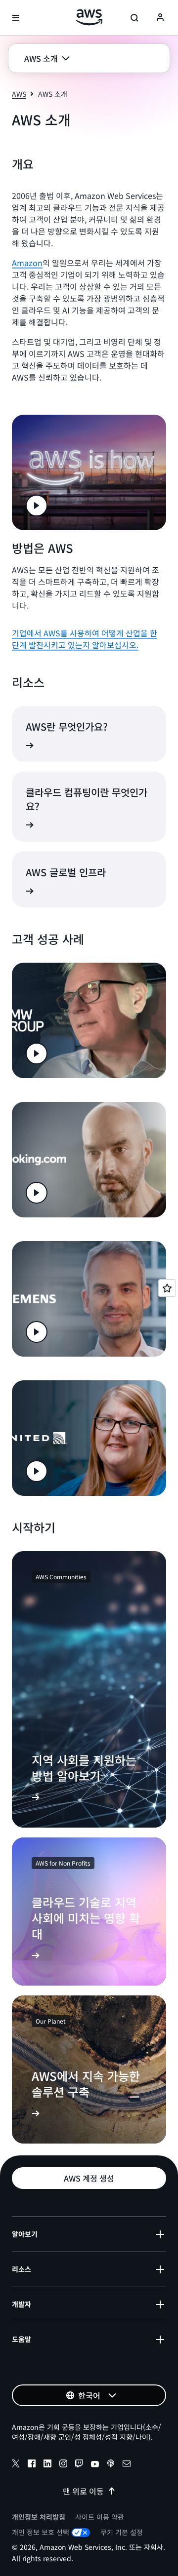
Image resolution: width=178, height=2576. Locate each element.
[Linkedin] (47, 2465)
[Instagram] (63, 2465)
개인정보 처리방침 (39, 2517)
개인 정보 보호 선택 (41, 2532)
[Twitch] (79, 2465)
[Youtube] (95, 2465)
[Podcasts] (111, 2465)
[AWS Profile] (160, 18)
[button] (47, 58)
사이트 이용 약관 (100, 2517)
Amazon (27, 263)
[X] (16, 2465)
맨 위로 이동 (83, 2491)
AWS (19, 94)
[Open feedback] (167, 1288)
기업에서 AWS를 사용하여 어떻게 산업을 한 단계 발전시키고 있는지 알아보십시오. (85, 639)
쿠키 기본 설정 (122, 2532)
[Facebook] (32, 2465)
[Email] (127, 2465)
